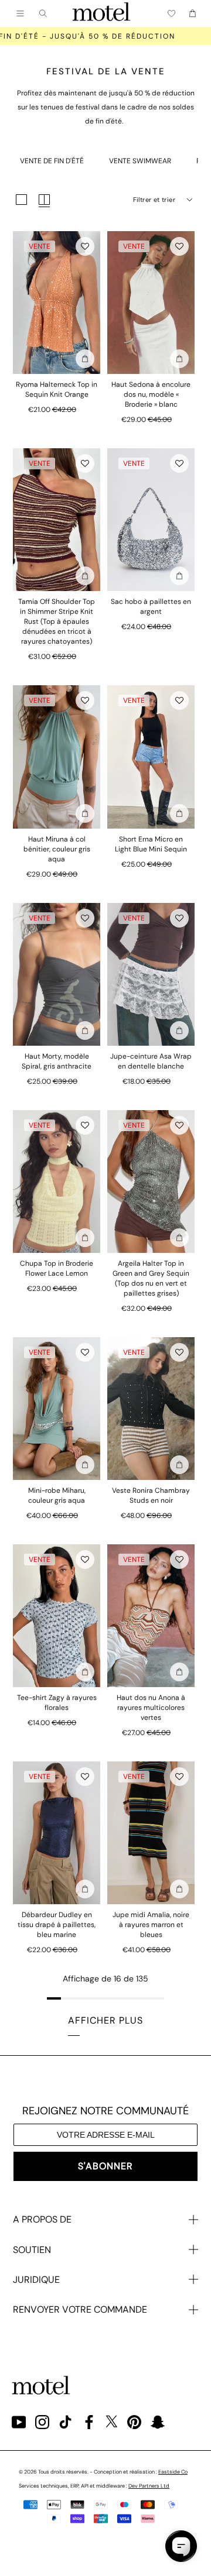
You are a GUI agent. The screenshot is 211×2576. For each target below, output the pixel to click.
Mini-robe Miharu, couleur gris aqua (57, 1495)
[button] (85, 246)
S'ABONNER (105, 2166)
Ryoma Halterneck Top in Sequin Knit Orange (57, 389)
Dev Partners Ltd (149, 2486)
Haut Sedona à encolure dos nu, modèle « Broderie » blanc (151, 394)
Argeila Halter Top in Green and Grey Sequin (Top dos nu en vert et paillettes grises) (151, 1278)
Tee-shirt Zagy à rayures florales (57, 1703)
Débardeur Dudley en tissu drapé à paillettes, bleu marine (57, 1925)
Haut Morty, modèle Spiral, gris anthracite (57, 1061)
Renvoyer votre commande (80, 2309)
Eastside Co (173, 2472)
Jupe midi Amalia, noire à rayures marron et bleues (151, 1925)
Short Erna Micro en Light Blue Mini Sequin (151, 844)
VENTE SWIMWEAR (140, 161)
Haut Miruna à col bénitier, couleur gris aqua (57, 849)
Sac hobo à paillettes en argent (151, 607)
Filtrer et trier (154, 200)
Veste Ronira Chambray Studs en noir (151, 1495)
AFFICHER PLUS (105, 2020)
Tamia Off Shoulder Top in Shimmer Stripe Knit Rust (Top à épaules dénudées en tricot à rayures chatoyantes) (57, 621)
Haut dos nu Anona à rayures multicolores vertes (151, 1708)
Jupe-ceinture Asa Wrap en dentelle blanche (151, 1061)
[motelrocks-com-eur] (101, 13)
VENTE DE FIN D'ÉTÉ (52, 161)
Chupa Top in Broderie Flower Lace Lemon (57, 1268)
